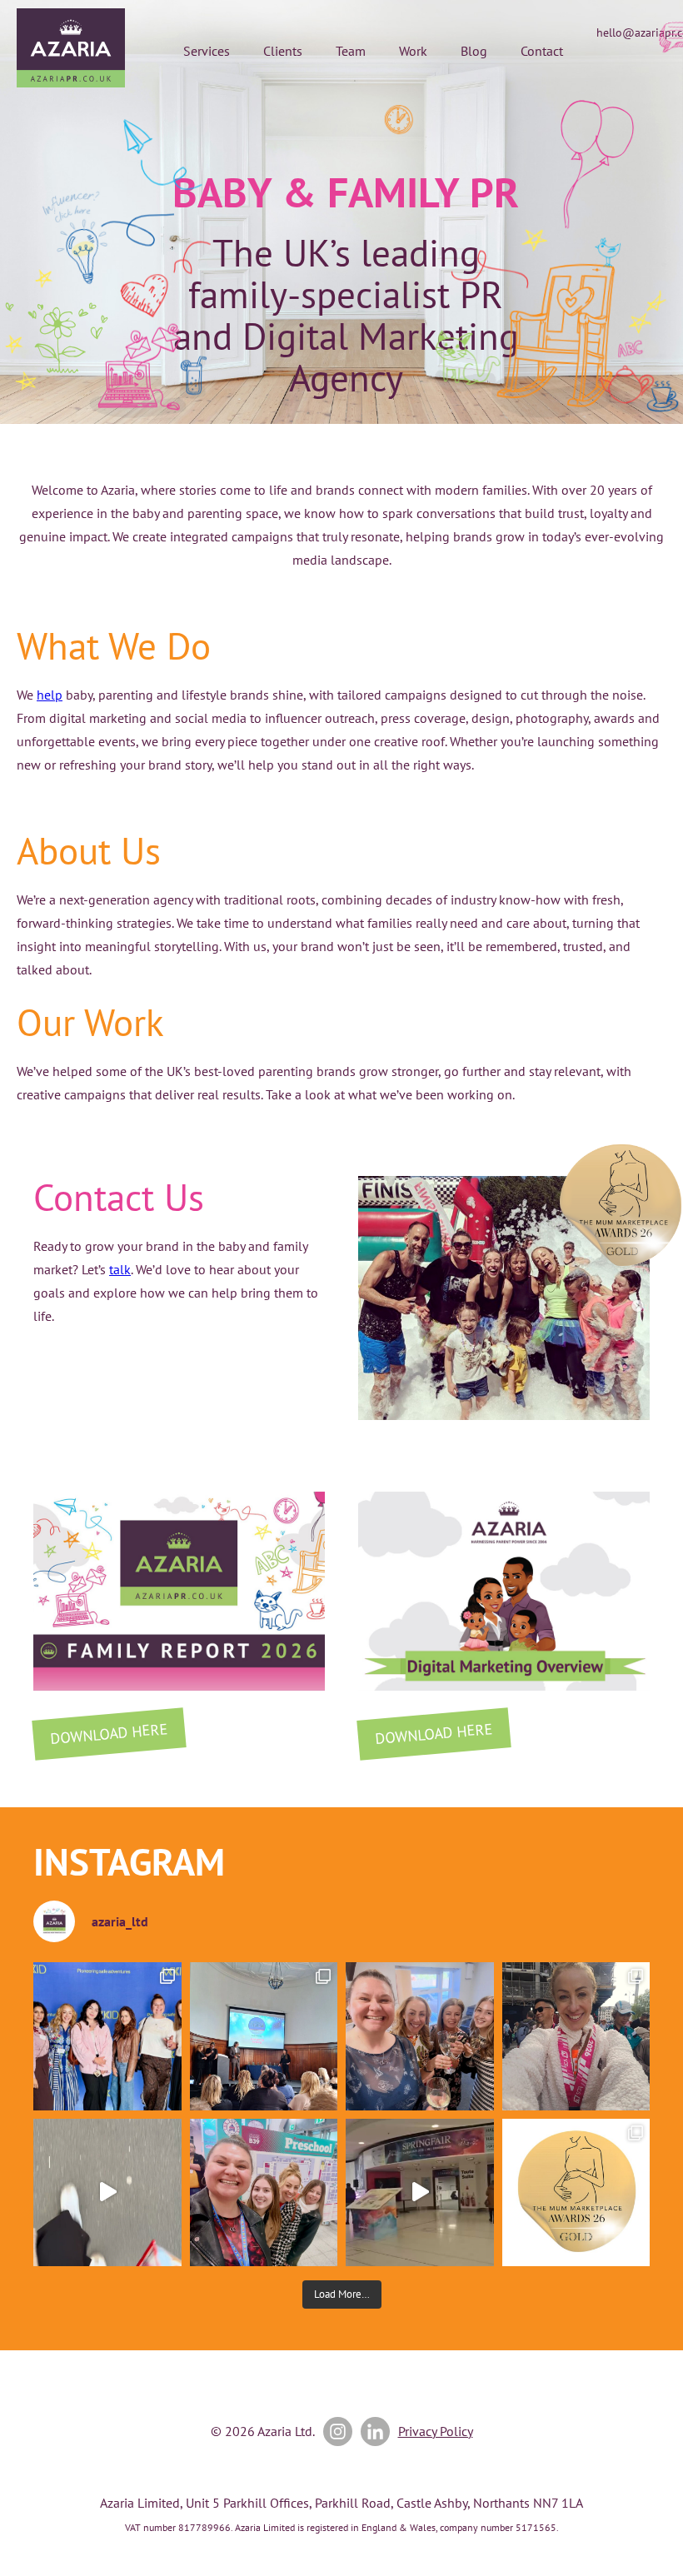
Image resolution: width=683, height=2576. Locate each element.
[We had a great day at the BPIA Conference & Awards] (264, 2036)
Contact (542, 51)
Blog (474, 51)
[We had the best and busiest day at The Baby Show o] (107, 2193)
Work (413, 51)
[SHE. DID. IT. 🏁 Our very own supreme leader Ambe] (576, 2036)
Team (351, 51)
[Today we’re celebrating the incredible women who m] (264, 2193)
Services (207, 51)
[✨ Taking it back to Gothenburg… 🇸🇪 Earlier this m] (107, 2036)
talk (120, 1269)
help (50, 695)
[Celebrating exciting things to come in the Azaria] (420, 2036)
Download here (109, 1734)
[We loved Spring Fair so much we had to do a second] (420, 2193)
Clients (283, 51)
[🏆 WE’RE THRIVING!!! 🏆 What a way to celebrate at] (576, 2193)
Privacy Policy (436, 2431)
